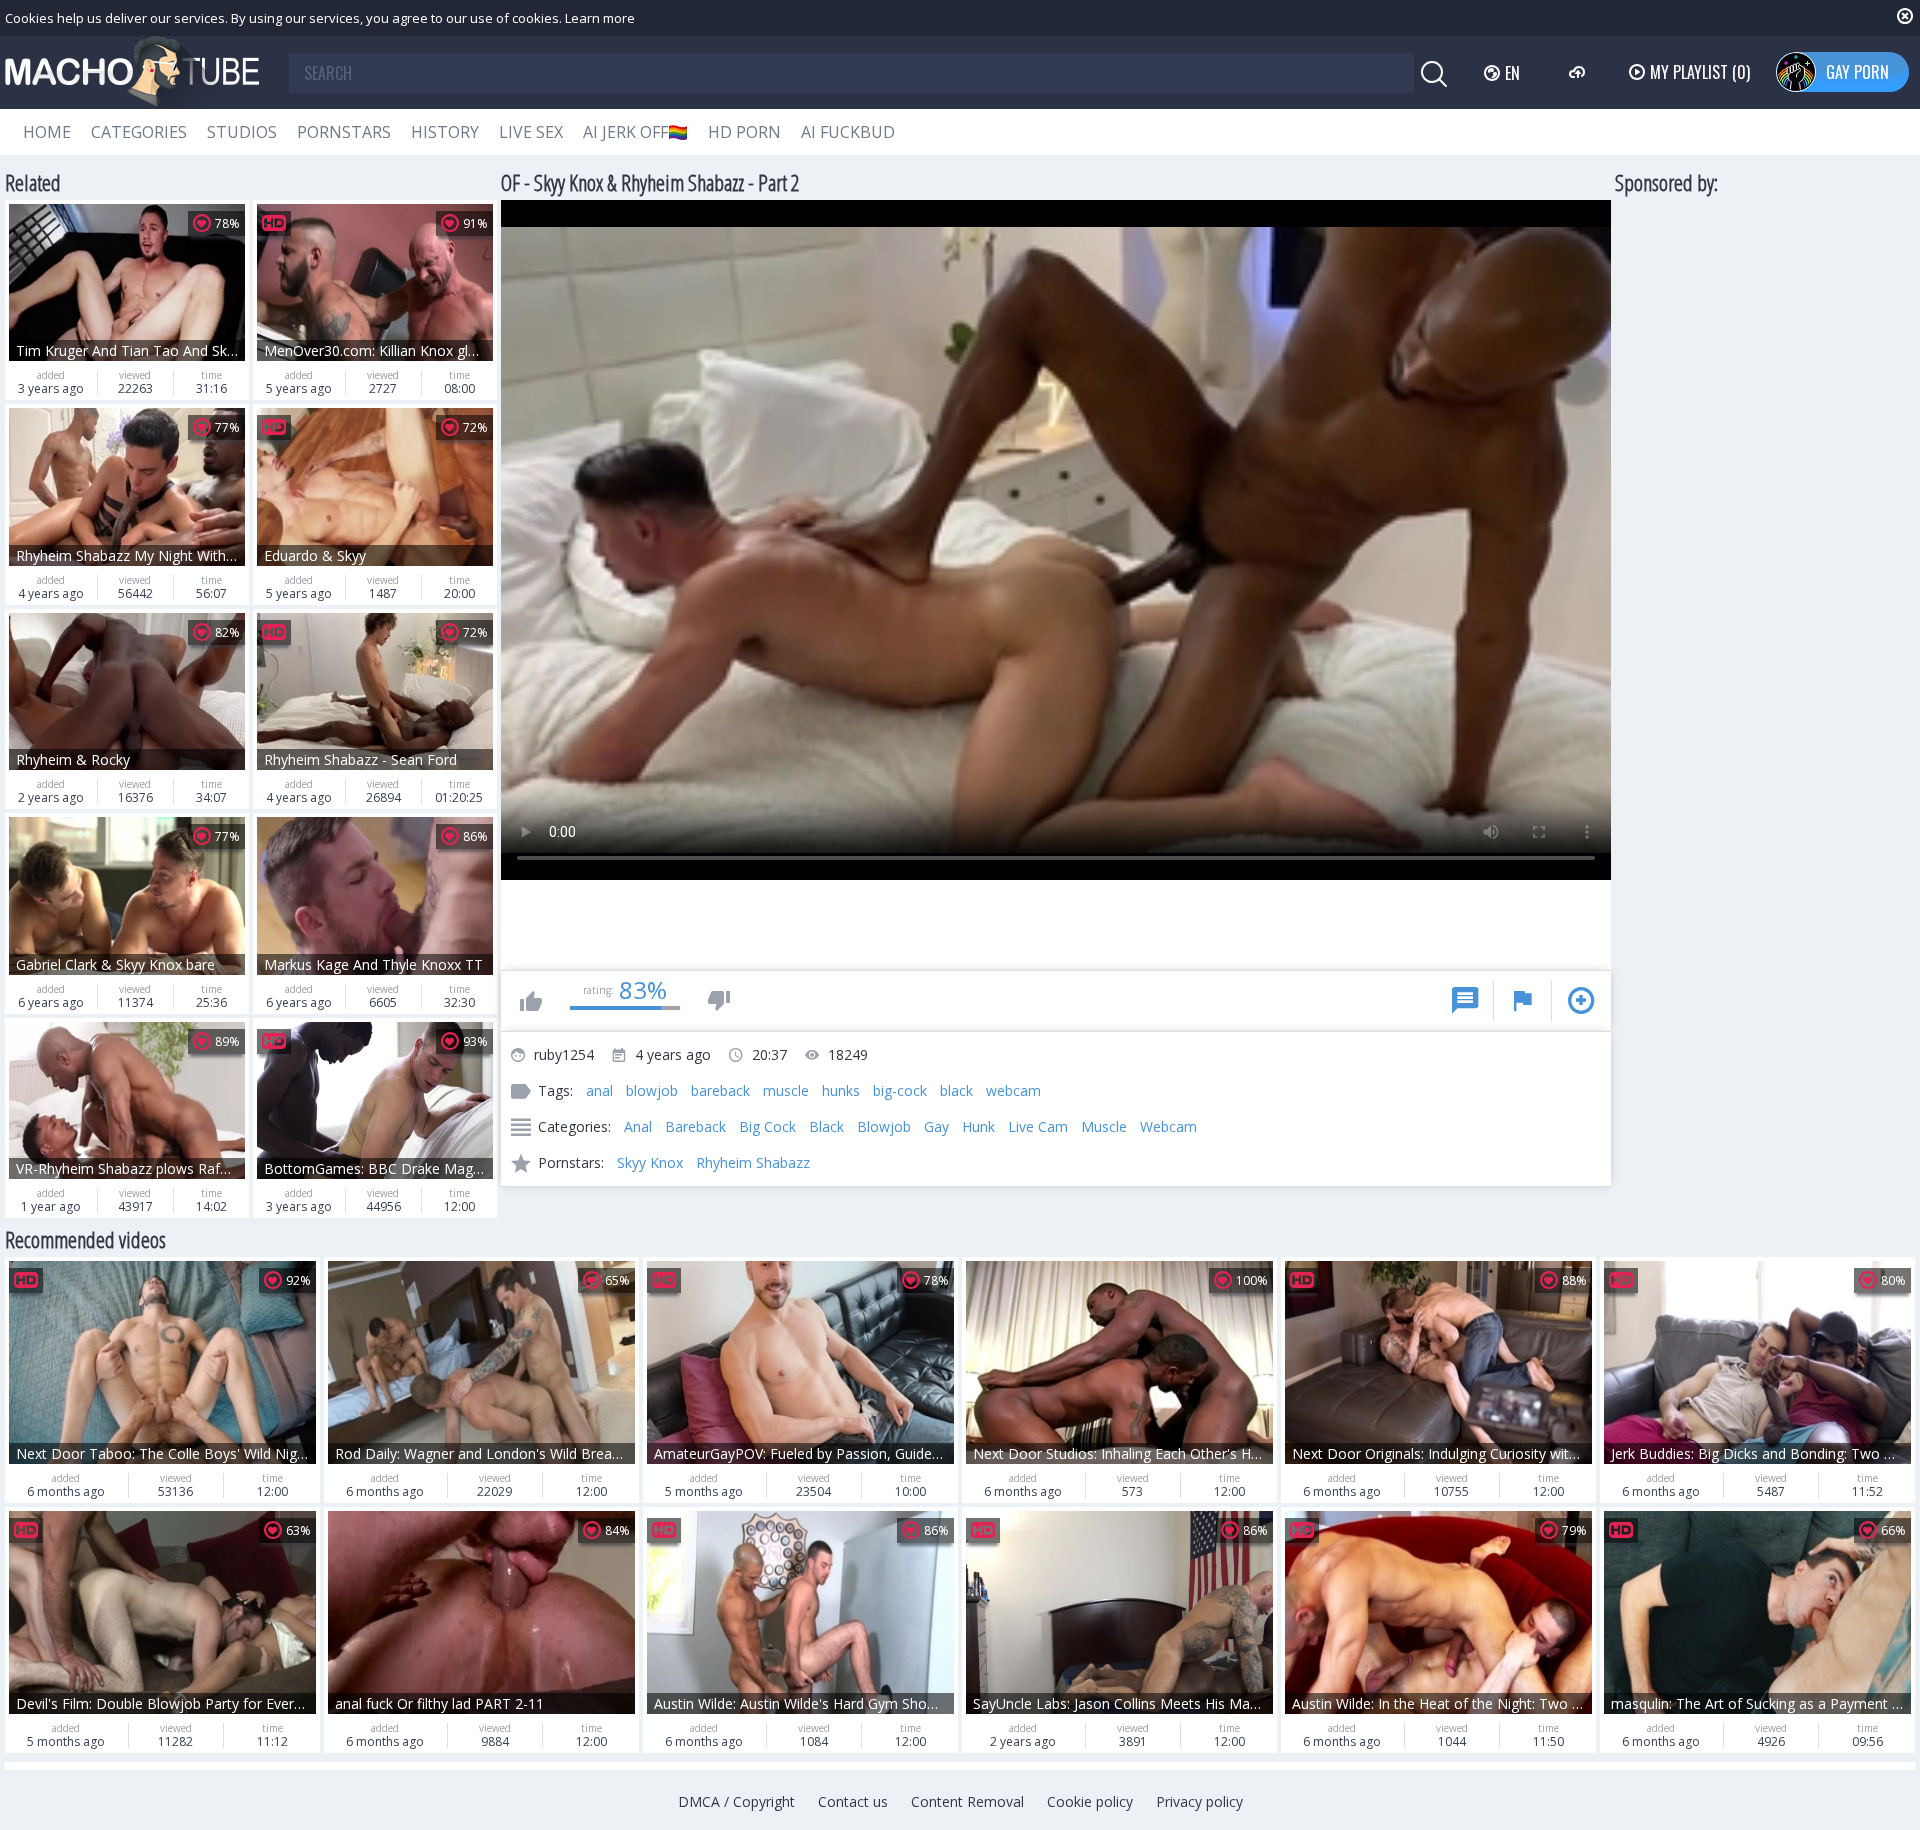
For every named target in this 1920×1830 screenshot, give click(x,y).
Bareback (695, 1126)
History (445, 132)
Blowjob (884, 1126)
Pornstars (344, 132)
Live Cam (1038, 1126)
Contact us (853, 1801)
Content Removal (967, 1801)
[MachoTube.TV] (132, 72)
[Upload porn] (1579, 72)
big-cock (900, 1090)
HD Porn (744, 132)
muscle (786, 1090)
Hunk (978, 1126)
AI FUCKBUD (848, 132)
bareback (720, 1090)
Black (826, 1126)
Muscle (1104, 1126)
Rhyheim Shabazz (753, 1162)
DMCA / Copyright (736, 1801)
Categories (139, 132)
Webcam (1168, 1126)
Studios (242, 132)
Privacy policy (1199, 1801)
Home (47, 132)
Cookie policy (1090, 1801)
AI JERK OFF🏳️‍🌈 (635, 132)
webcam (1013, 1090)
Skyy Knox (650, 1162)
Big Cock (767, 1126)
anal (599, 1090)
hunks (841, 1090)
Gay (936, 1126)
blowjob (652, 1090)
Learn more (600, 18)
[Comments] (1465, 1001)
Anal (638, 1126)
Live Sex (531, 132)
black (956, 1090)
